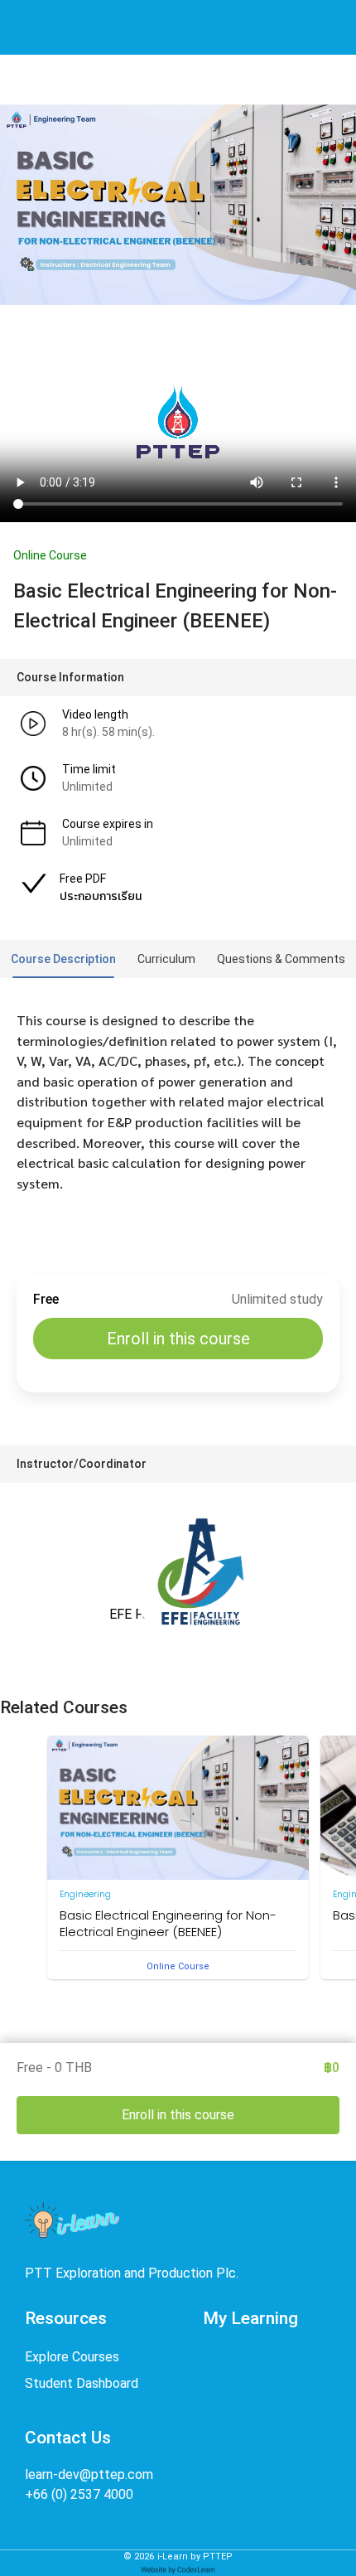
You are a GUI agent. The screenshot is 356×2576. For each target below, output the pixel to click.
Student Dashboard (82, 2383)
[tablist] (178, 959)
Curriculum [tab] (166, 959)
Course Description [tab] (63, 959)
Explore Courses (72, 2357)
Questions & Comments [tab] (281, 959)
